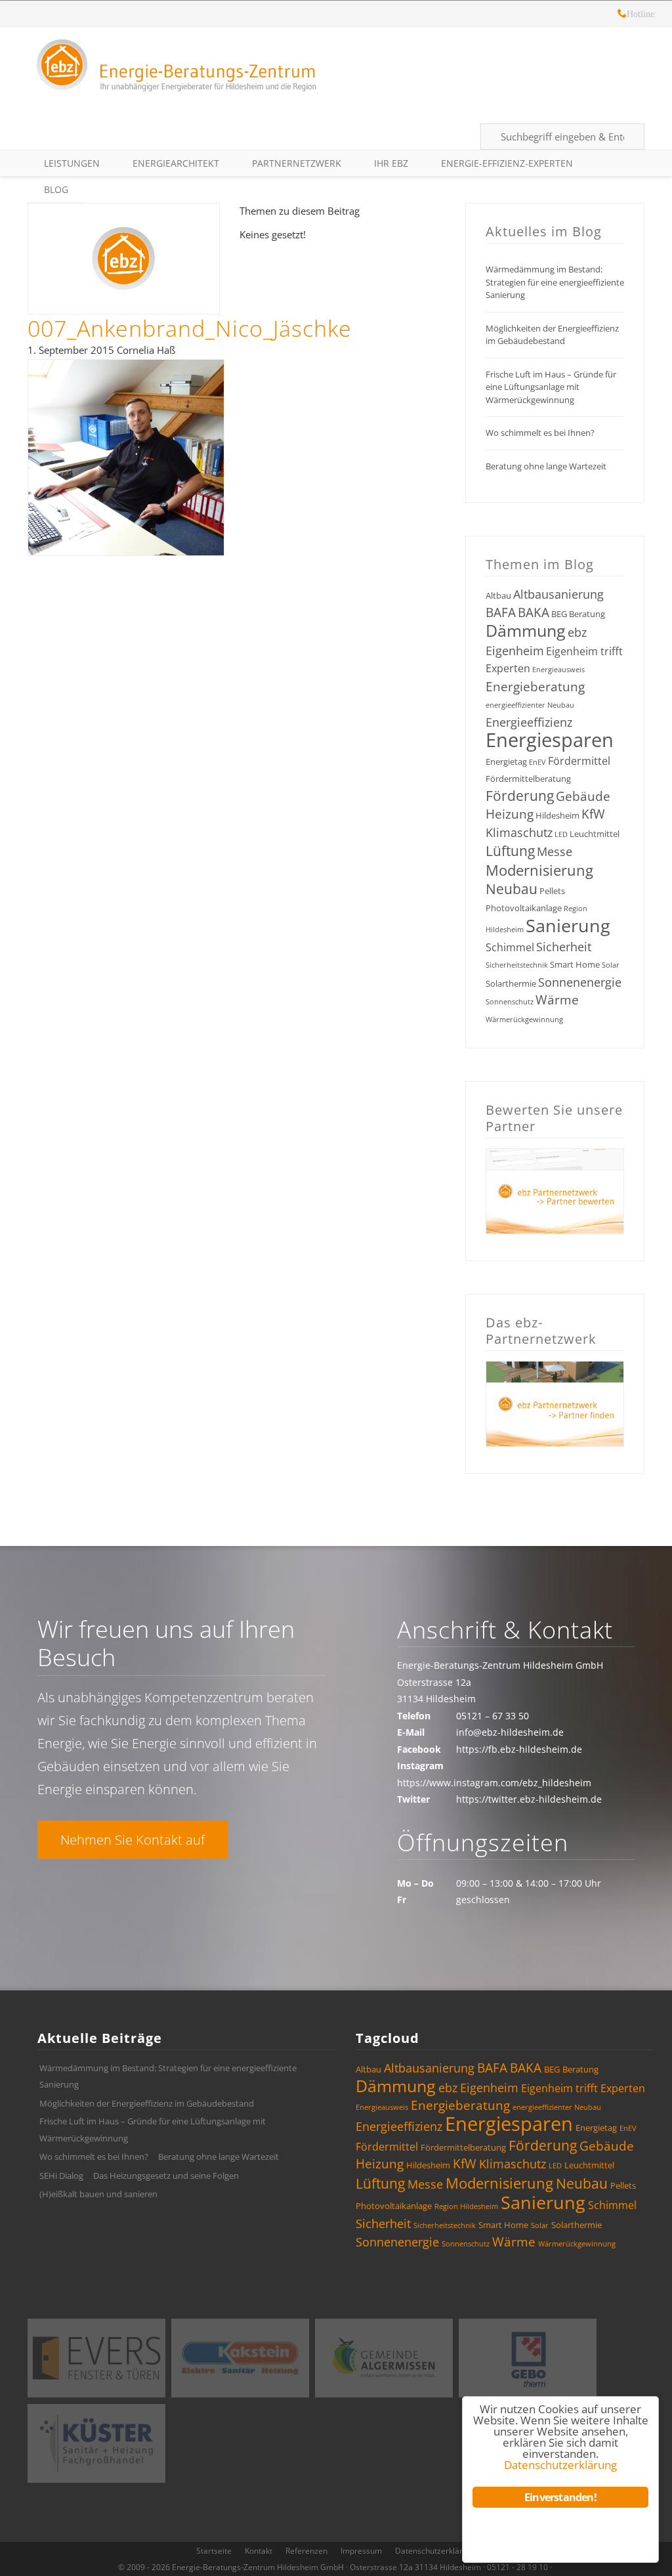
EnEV (537, 762)
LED (561, 834)
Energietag (506, 762)
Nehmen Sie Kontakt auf (133, 1840)
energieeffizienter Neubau (530, 705)
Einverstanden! (560, 2497)
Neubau (512, 889)
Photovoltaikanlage (524, 908)
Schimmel (510, 947)
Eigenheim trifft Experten (583, 2088)
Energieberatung (535, 687)
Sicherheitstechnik (517, 965)
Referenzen (306, 2551)
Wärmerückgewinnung (524, 1020)
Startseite (214, 2551)
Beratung (587, 614)
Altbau (498, 595)
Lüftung (510, 851)
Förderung (520, 796)
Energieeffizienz (529, 722)
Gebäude (583, 796)
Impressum (361, 2551)
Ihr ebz (391, 163)
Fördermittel (579, 761)
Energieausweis (558, 670)
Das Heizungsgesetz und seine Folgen (166, 2176)
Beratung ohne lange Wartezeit (546, 466)
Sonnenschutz (510, 1002)
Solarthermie (511, 983)
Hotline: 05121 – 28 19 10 (622, 15)
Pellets (552, 891)
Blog (56, 189)
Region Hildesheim (466, 2206)
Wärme (557, 1000)
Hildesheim (557, 815)
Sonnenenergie (580, 982)
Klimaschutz (519, 832)
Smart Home (575, 964)
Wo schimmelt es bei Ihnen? (540, 433)
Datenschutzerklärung (436, 2551)
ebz (577, 632)
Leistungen (72, 163)
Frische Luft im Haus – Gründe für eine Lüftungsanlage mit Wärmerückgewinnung (551, 387)
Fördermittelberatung (528, 779)
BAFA (501, 612)
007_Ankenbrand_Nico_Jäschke (190, 328)
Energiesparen (550, 740)
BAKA (534, 612)
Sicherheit (564, 947)
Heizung (510, 814)
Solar (611, 965)
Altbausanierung (558, 594)
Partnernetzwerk (297, 163)
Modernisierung (539, 870)
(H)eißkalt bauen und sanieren (98, 2194)
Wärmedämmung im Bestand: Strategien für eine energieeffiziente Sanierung (555, 282)
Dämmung (526, 630)
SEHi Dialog (61, 2176)
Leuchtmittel (595, 834)
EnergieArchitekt (176, 163)
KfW (593, 814)
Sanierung (568, 925)
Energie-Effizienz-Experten (507, 163)
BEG (559, 614)
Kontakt (259, 2551)
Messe (555, 851)
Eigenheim (515, 651)
